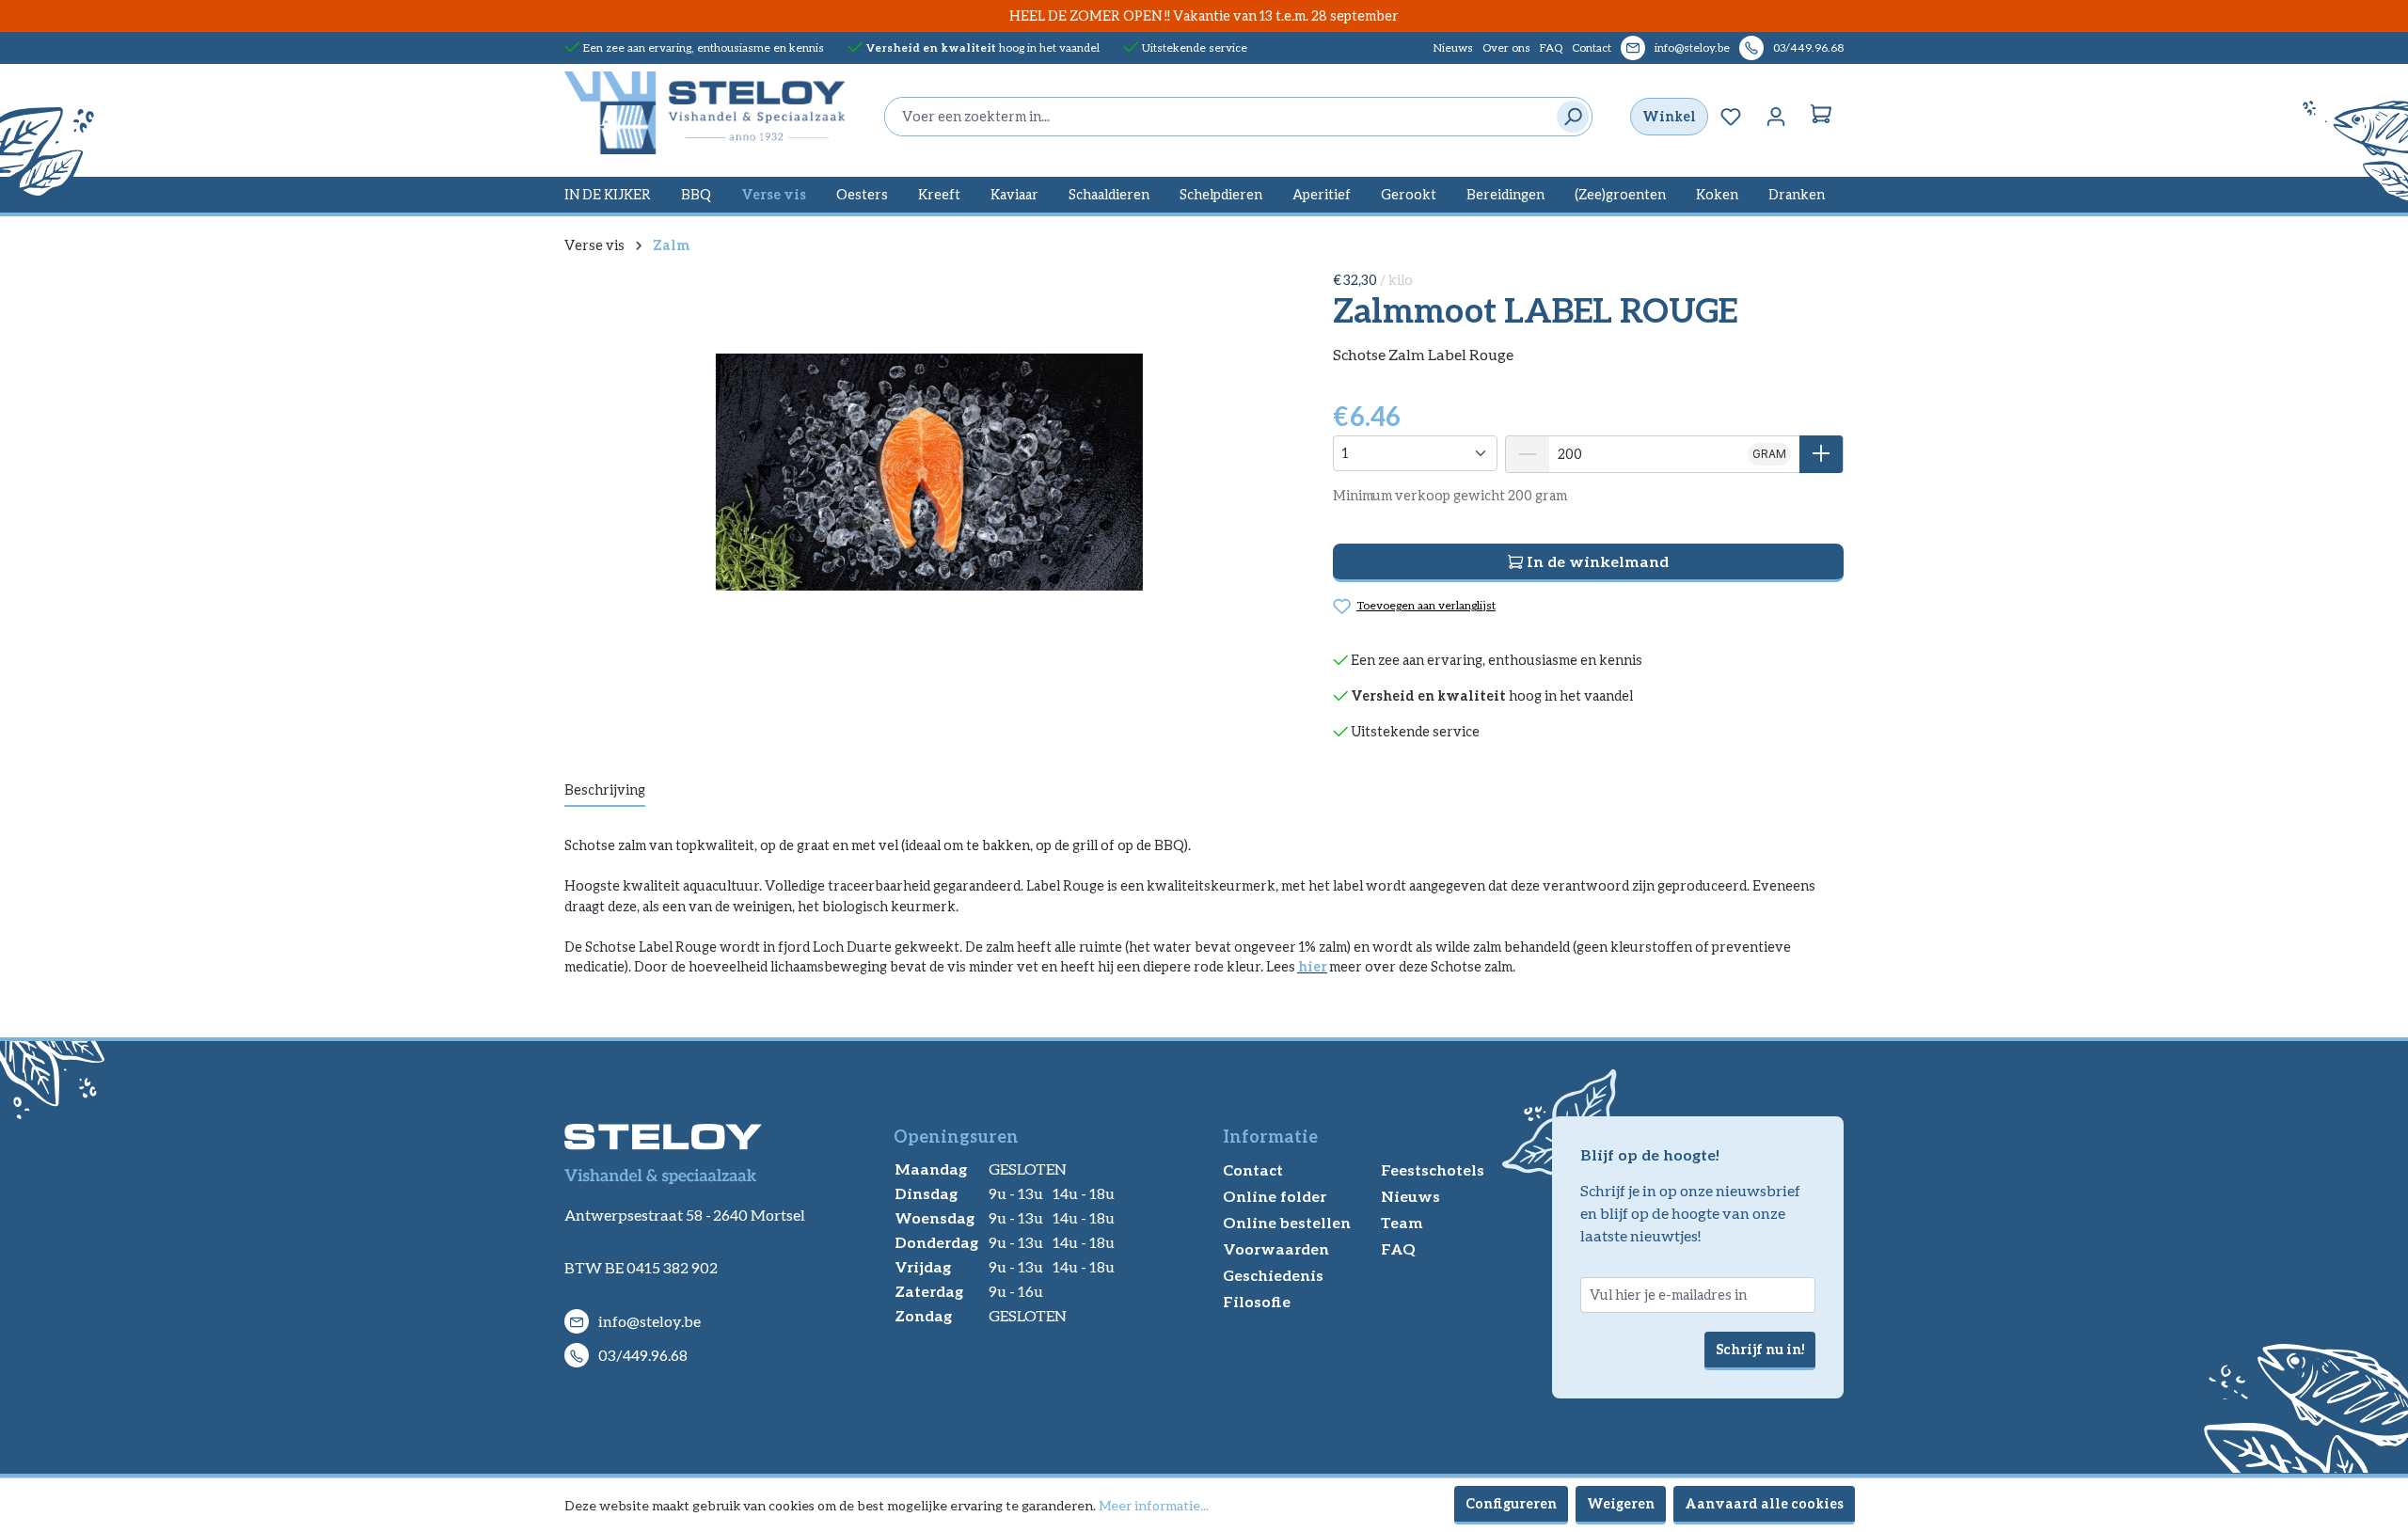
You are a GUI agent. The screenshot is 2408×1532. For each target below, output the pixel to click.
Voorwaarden (1276, 1248)
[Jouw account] (1776, 117)
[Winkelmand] (1821, 117)
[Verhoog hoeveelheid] (1822, 454)
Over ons (1506, 47)
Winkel (1669, 116)
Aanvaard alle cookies (1764, 1503)
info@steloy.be (1692, 47)
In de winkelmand (1596, 561)
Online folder (1275, 1196)
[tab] (605, 791)
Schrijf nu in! (1760, 1349)
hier (1313, 966)
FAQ (1551, 47)
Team (1402, 1222)
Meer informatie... (1154, 1505)
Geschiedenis (1273, 1275)
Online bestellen (1287, 1222)
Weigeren (1621, 1503)
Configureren (1511, 1503)
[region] (930, 472)
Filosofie (1257, 1301)
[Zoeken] (1568, 117)
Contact (1592, 47)
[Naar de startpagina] (705, 113)
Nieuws (1453, 47)
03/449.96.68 (1808, 47)
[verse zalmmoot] (929, 472)
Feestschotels (1433, 1169)
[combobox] (1216, 117)
